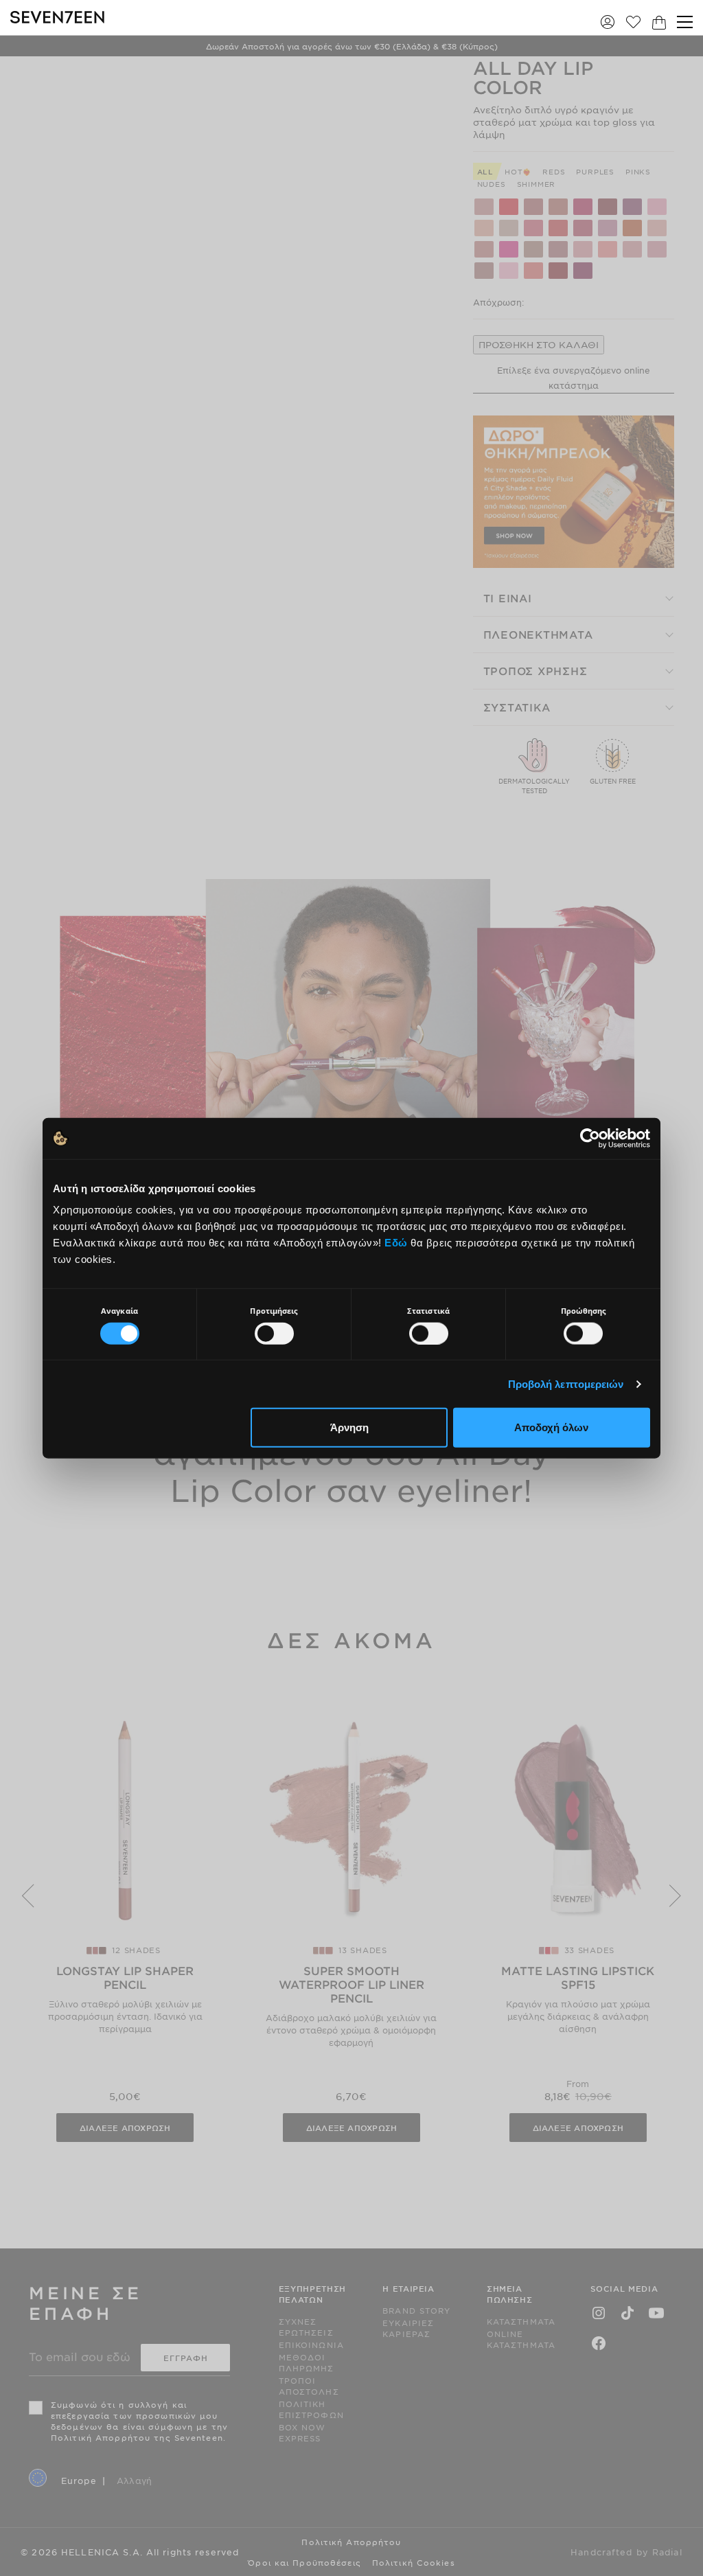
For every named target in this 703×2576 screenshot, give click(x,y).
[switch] (274, 1333)
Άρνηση (349, 1427)
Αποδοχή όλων (551, 1427)
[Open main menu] (685, 22)
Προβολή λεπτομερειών (566, 1383)
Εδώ (396, 1243)
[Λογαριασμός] (608, 22)
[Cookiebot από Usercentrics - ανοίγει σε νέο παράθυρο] (590, 1138)
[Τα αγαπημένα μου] (633, 22)
